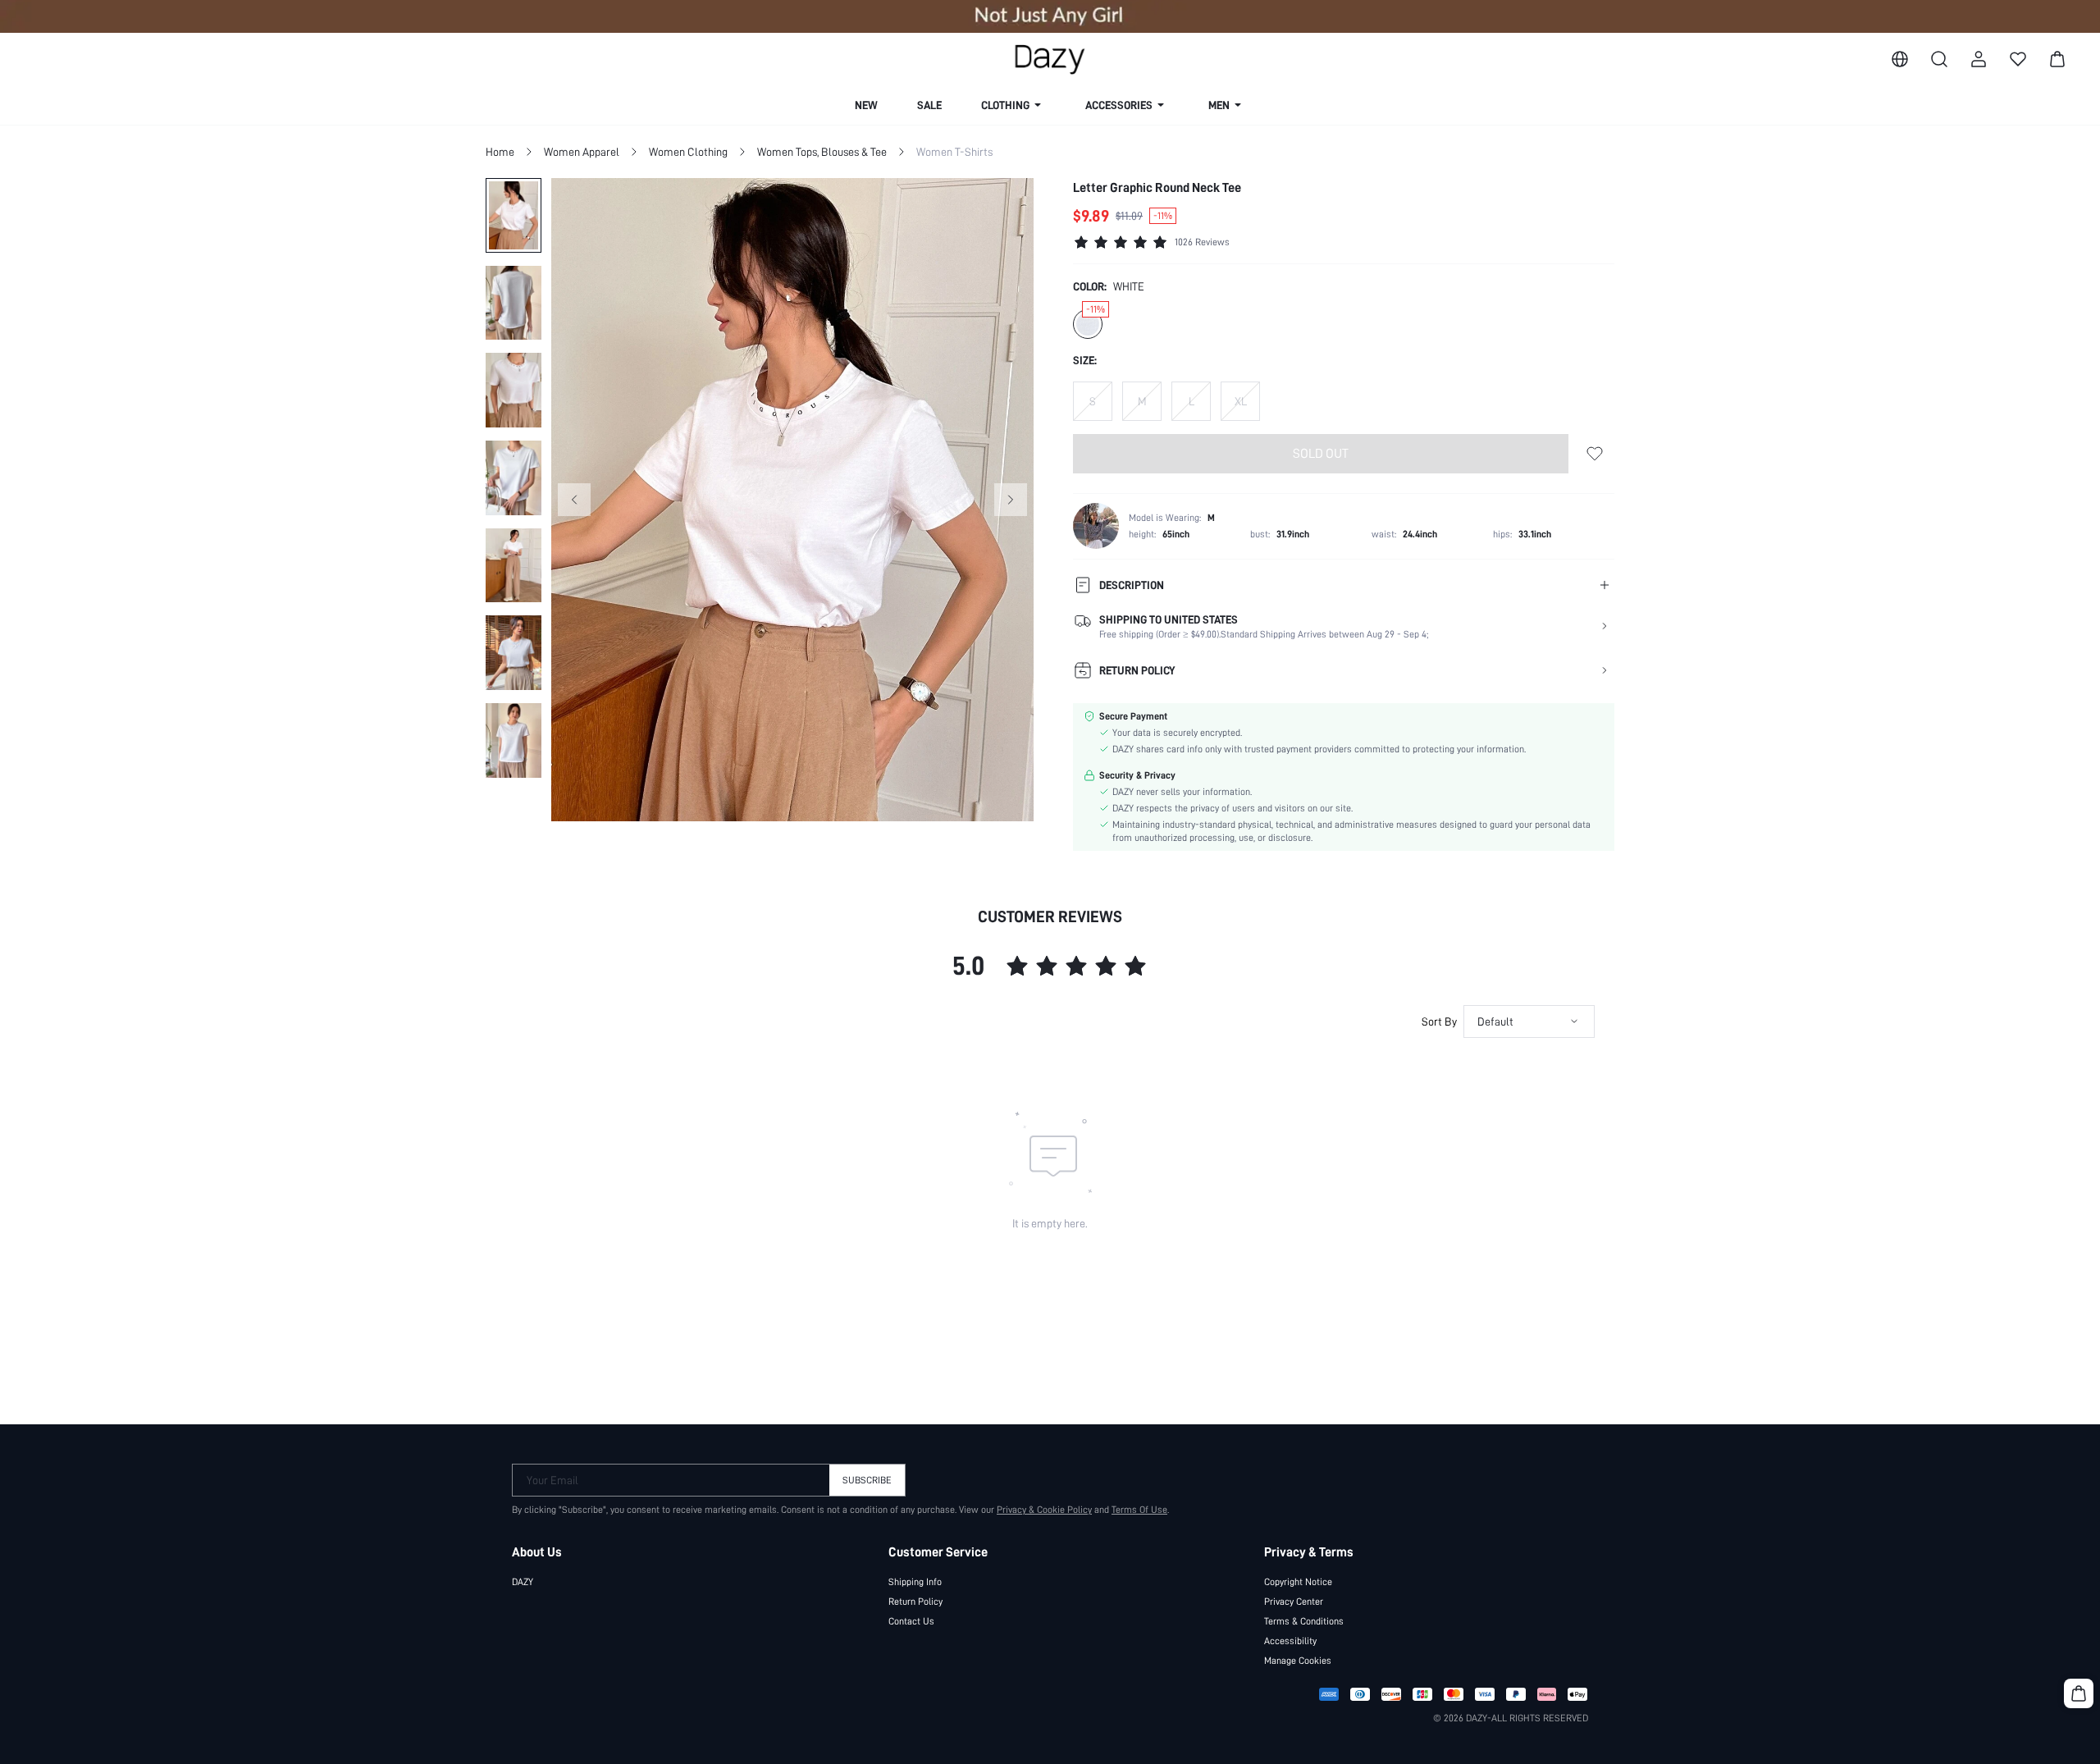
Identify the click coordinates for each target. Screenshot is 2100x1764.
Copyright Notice (1298, 1582)
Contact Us (911, 1621)
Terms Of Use (1139, 1510)
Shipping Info (915, 1582)
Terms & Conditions (1304, 1621)
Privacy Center (1294, 1602)
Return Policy (915, 1602)
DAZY (523, 1582)
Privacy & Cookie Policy (1044, 1510)
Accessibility (1290, 1641)
